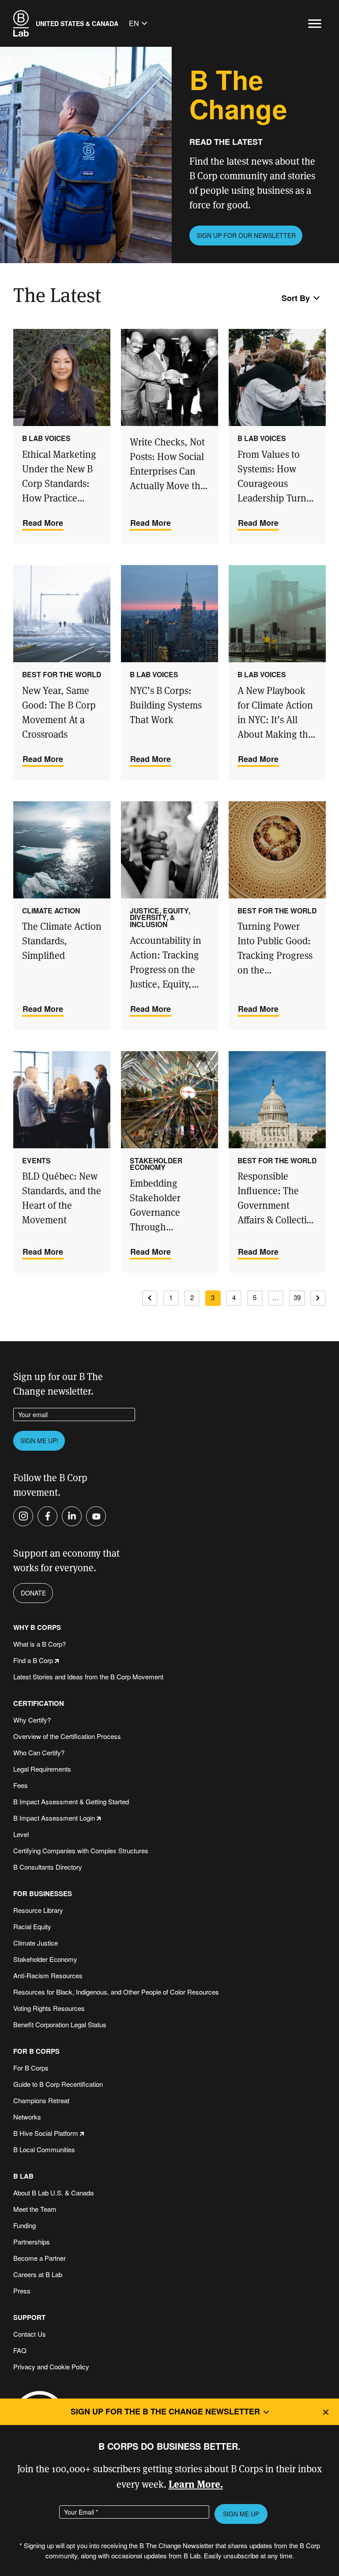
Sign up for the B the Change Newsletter (165, 2411)
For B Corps (31, 2068)
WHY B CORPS (37, 1627)
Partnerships (32, 2242)
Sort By (296, 298)
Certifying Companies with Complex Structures (81, 1850)
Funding (24, 2225)
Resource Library (38, 1910)
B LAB (23, 2176)
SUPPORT (29, 2318)
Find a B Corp (33, 1660)
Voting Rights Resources (49, 2008)
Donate (33, 1593)
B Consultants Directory (48, 1867)
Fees (21, 1785)
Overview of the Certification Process (67, 1736)
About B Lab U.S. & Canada (53, 2193)
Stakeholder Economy (45, 1959)
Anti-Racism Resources (48, 1975)
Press (22, 2291)
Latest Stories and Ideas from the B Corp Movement (88, 1676)
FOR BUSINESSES (43, 1894)
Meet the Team (35, 2209)
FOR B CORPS (36, 2051)
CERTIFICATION (39, 1703)
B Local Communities (44, 2149)
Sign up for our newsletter (246, 235)
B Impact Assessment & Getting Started (71, 1801)
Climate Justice (36, 1943)
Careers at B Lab (38, 2274)
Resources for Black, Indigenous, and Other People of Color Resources (116, 1992)
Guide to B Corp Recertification (58, 2084)
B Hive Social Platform (46, 2133)
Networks (27, 2117)
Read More (43, 523)
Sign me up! (39, 1441)
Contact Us (30, 2334)
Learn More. (196, 2484)
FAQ (20, 2350)
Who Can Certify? (39, 1752)
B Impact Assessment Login (54, 1818)
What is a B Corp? (40, 1644)
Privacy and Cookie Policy (51, 2367)
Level (21, 1834)
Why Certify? (32, 1720)
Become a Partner (40, 2258)
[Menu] (315, 24)
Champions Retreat (41, 2100)
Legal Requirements (42, 1769)
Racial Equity (32, 1926)
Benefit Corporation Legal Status (60, 2024)
